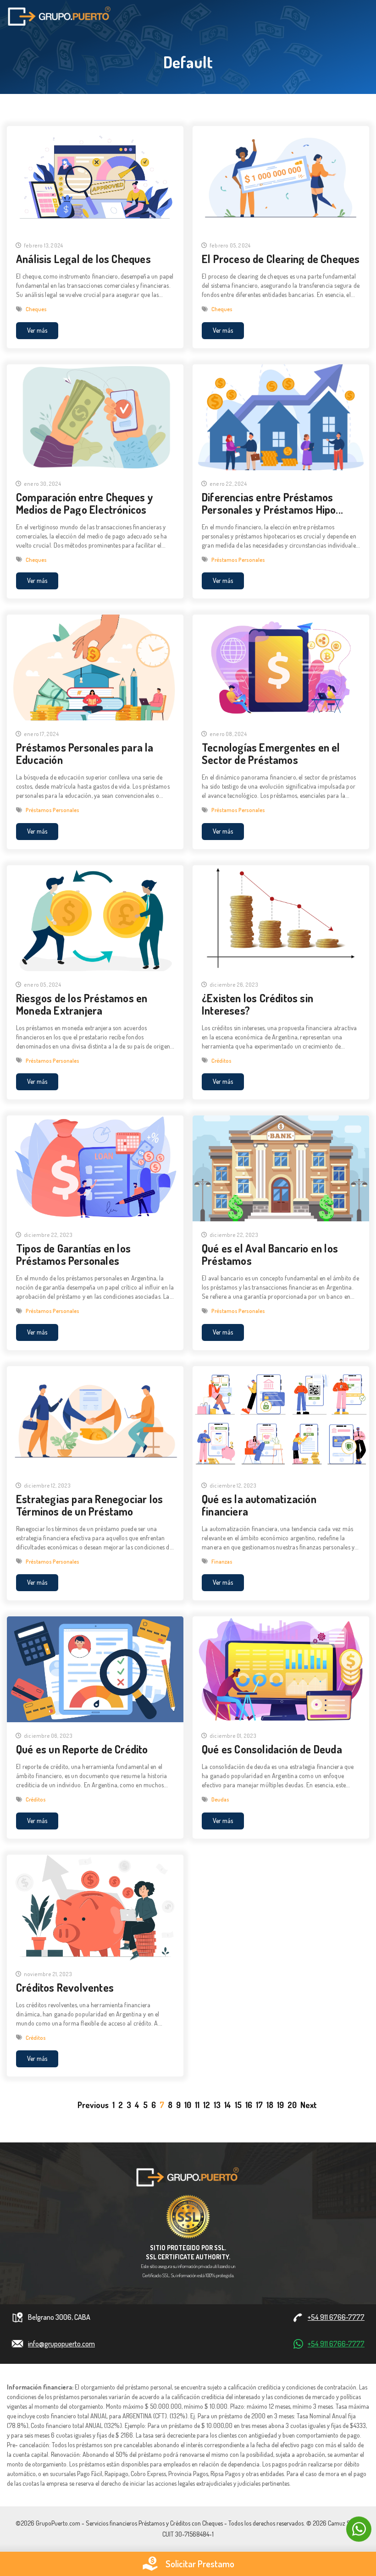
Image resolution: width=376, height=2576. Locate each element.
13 (217, 2105)
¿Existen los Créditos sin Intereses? (257, 1004)
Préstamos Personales (238, 560)
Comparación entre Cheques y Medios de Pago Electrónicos (85, 503)
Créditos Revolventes (65, 1987)
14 (228, 2105)
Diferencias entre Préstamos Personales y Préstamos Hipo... (272, 503)
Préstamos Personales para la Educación (85, 753)
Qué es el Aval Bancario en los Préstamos (270, 1254)
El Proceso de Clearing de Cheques (281, 259)
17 (259, 2105)
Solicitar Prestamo (200, 2564)
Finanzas (222, 1562)
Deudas (220, 1799)
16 (249, 2105)
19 (280, 2105)
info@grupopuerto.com (61, 2344)
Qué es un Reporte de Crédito (82, 1749)
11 (197, 2105)
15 (238, 2105)
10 (188, 2105)
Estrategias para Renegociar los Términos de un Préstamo (89, 1505)
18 (270, 2105)
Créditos (221, 1061)
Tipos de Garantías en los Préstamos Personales (73, 1254)
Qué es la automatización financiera (259, 1505)
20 (292, 2105)
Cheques (36, 309)
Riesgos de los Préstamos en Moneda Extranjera (82, 1004)
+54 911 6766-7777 (336, 2317)
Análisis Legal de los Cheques (83, 259)
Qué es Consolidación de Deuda (272, 1749)
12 (207, 2105)
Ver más (37, 330)
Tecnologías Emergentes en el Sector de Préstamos (271, 753)
